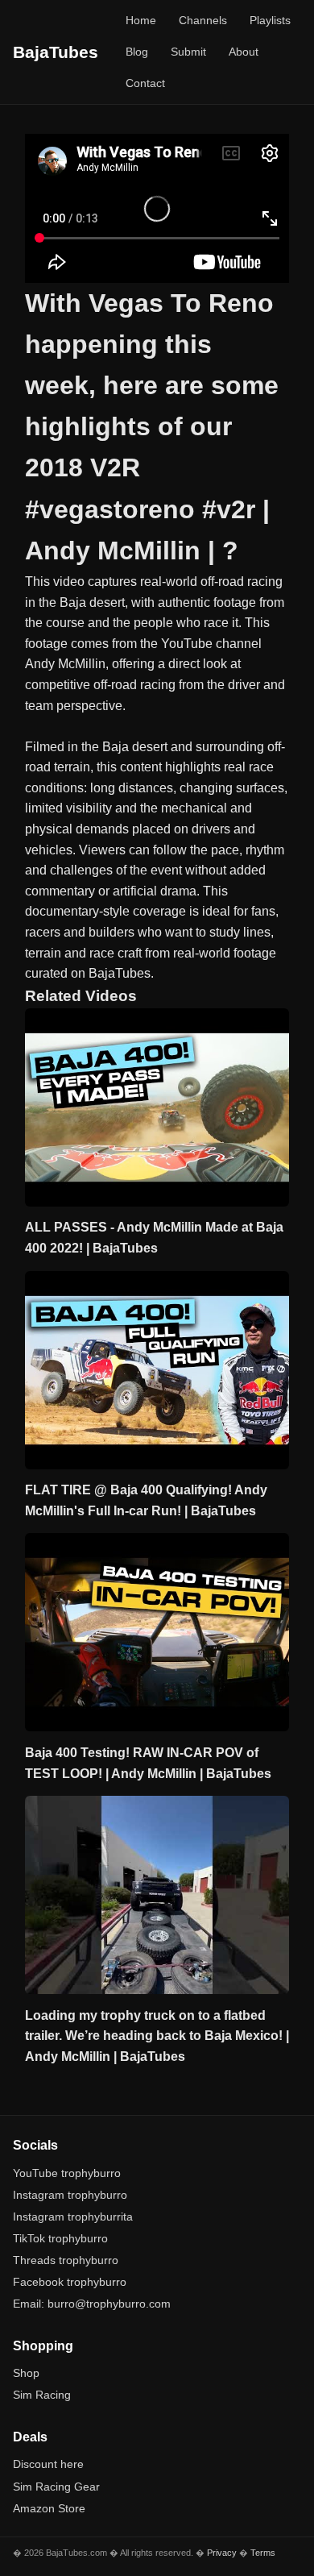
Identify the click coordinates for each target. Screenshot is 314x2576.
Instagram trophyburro (70, 2195)
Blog (137, 52)
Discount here (48, 2464)
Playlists (270, 20)
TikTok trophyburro (60, 2238)
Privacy (222, 2553)
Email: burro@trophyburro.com (92, 2304)
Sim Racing (42, 2395)
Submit (188, 52)
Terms (263, 2553)
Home (141, 20)
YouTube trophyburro (67, 2173)
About (244, 52)
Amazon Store (49, 2508)
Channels (203, 20)
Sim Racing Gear (56, 2487)
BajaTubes (56, 52)
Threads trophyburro (66, 2260)
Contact (145, 83)
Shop (26, 2373)
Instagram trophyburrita (73, 2217)
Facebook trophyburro (70, 2282)
